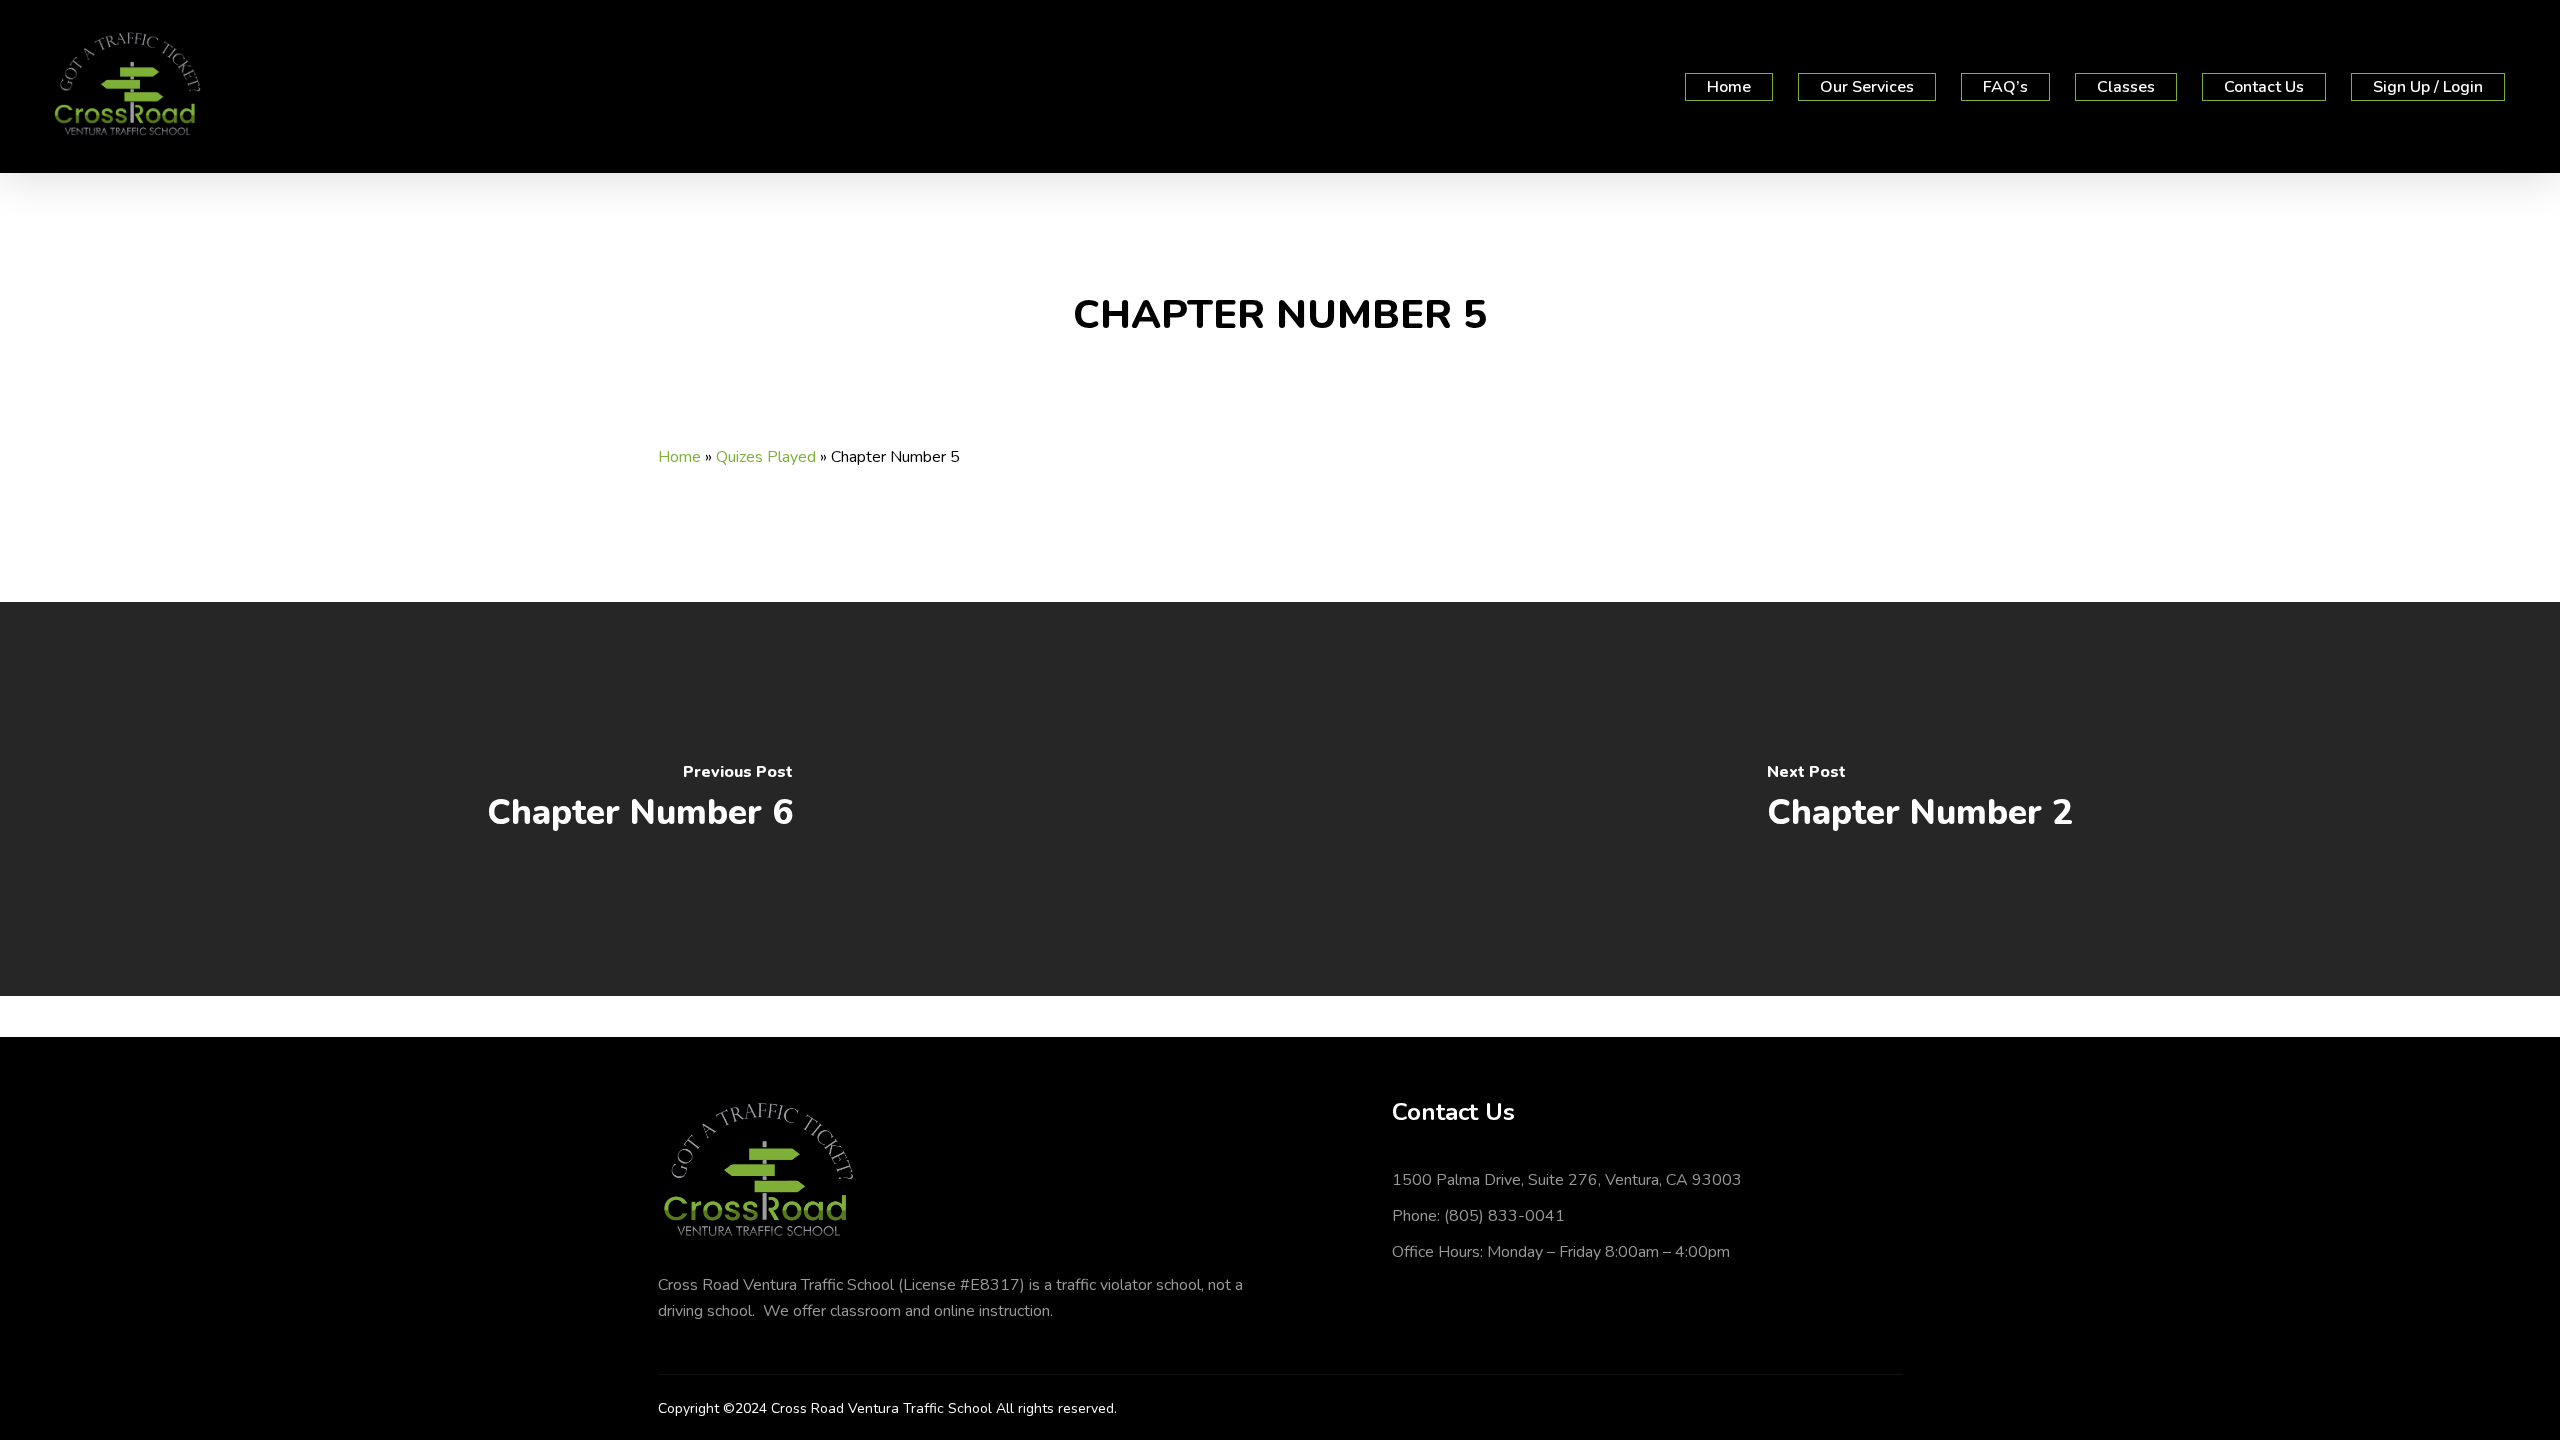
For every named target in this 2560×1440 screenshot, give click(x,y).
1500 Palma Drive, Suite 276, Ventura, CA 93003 (1567, 1180)
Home (679, 457)
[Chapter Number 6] (640, 799)
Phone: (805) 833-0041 (1478, 1216)
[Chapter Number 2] (1920, 799)
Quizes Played (766, 457)
